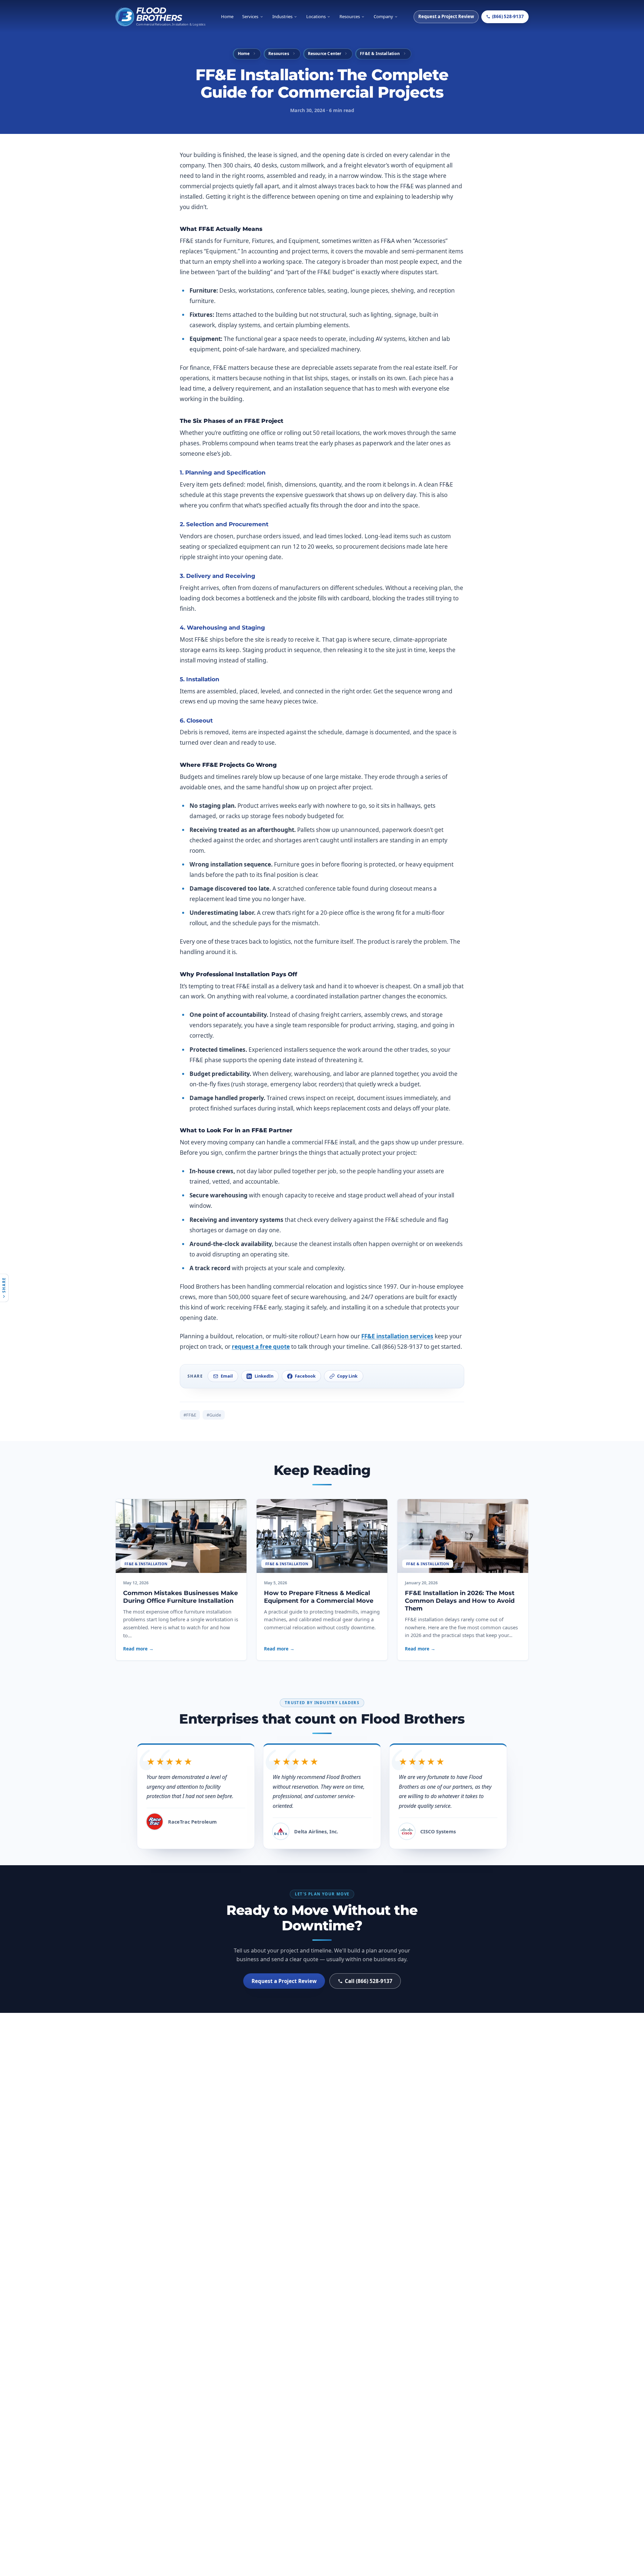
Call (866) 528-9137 (369, 1981)
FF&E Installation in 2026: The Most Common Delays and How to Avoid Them (460, 1601)
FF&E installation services (397, 1336)
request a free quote (261, 1347)
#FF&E (190, 1415)
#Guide (214, 1415)
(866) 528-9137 (508, 16)
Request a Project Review (446, 16)
